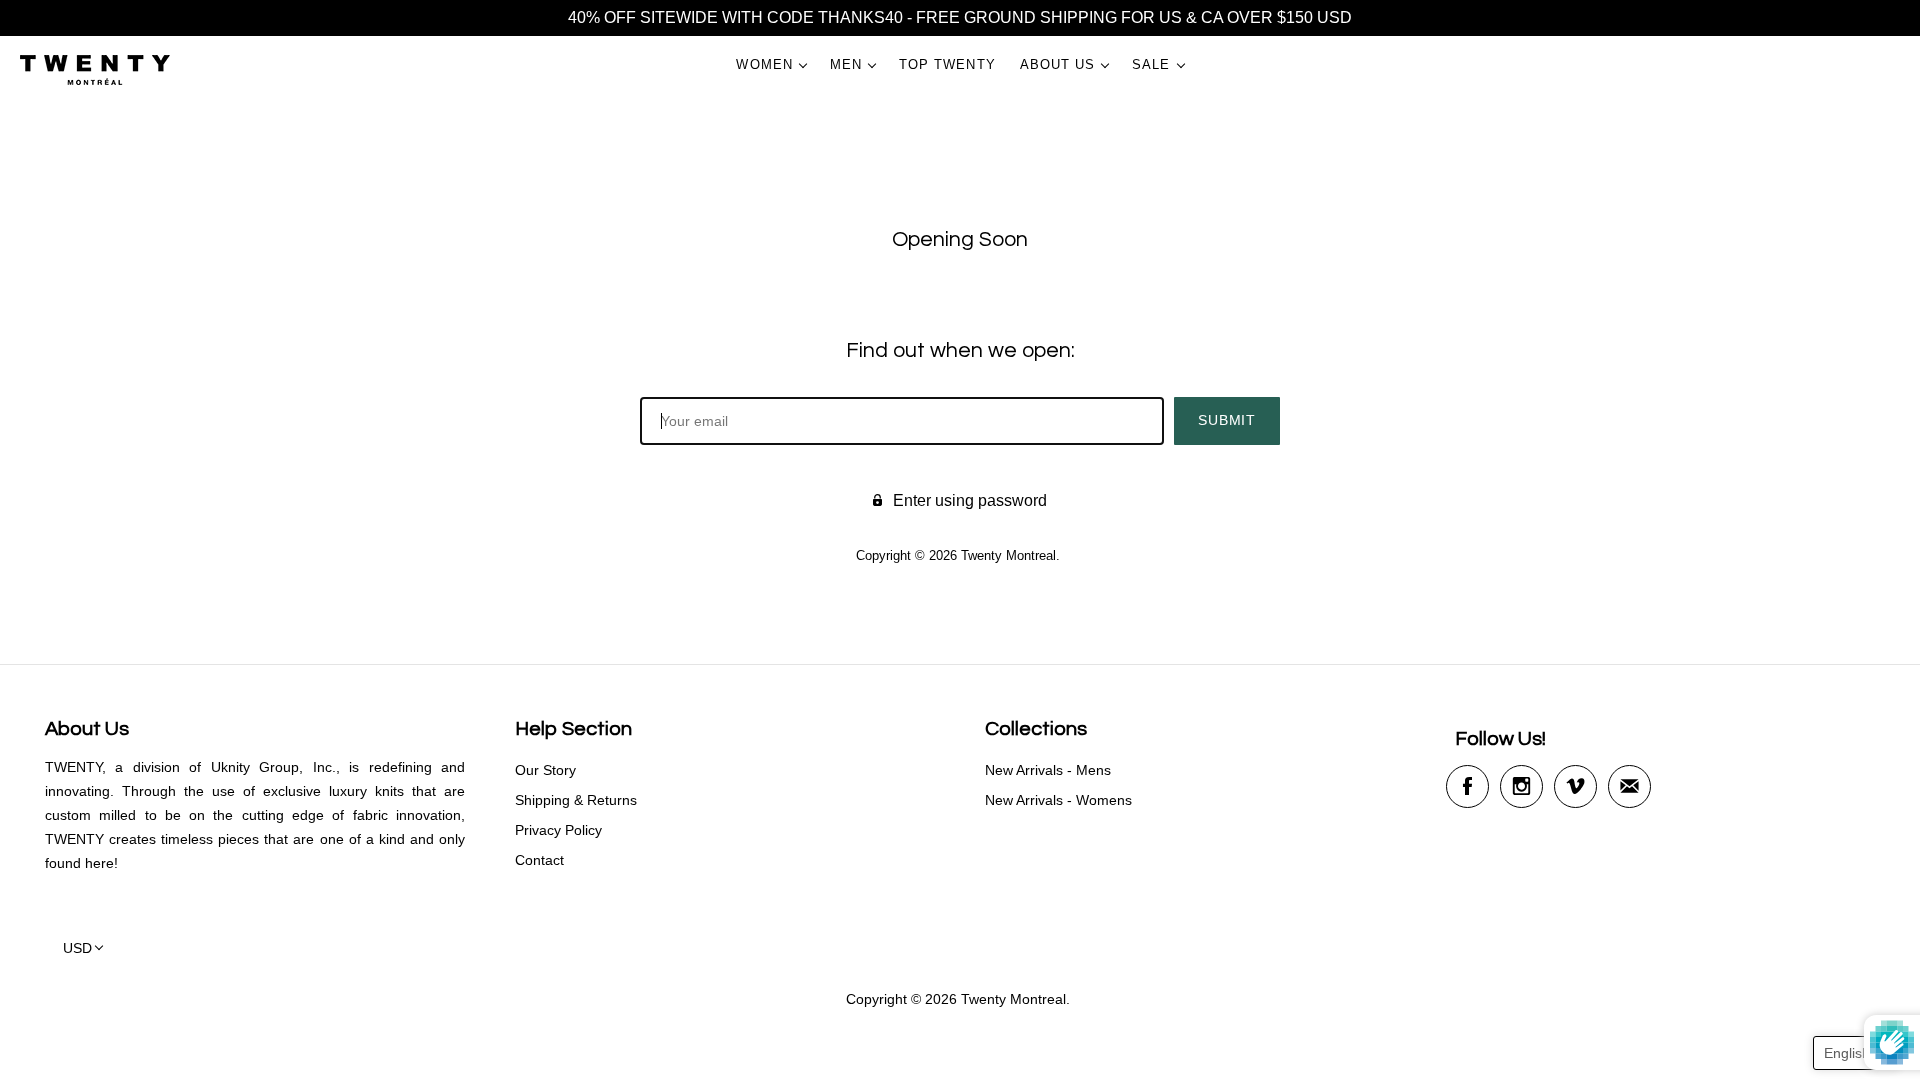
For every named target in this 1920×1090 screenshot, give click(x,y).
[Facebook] (1467, 786)
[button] (1856, 1053)
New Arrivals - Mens (1048, 770)
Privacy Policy (558, 830)
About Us (1058, 64)
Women (764, 64)
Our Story (545, 770)
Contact (539, 860)
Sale (1151, 64)
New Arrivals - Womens (1058, 800)
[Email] (1629, 786)
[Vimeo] (1575, 786)
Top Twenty (947, 64)
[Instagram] (1521, 786)
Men (846, 64)
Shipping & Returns (576, 800)
